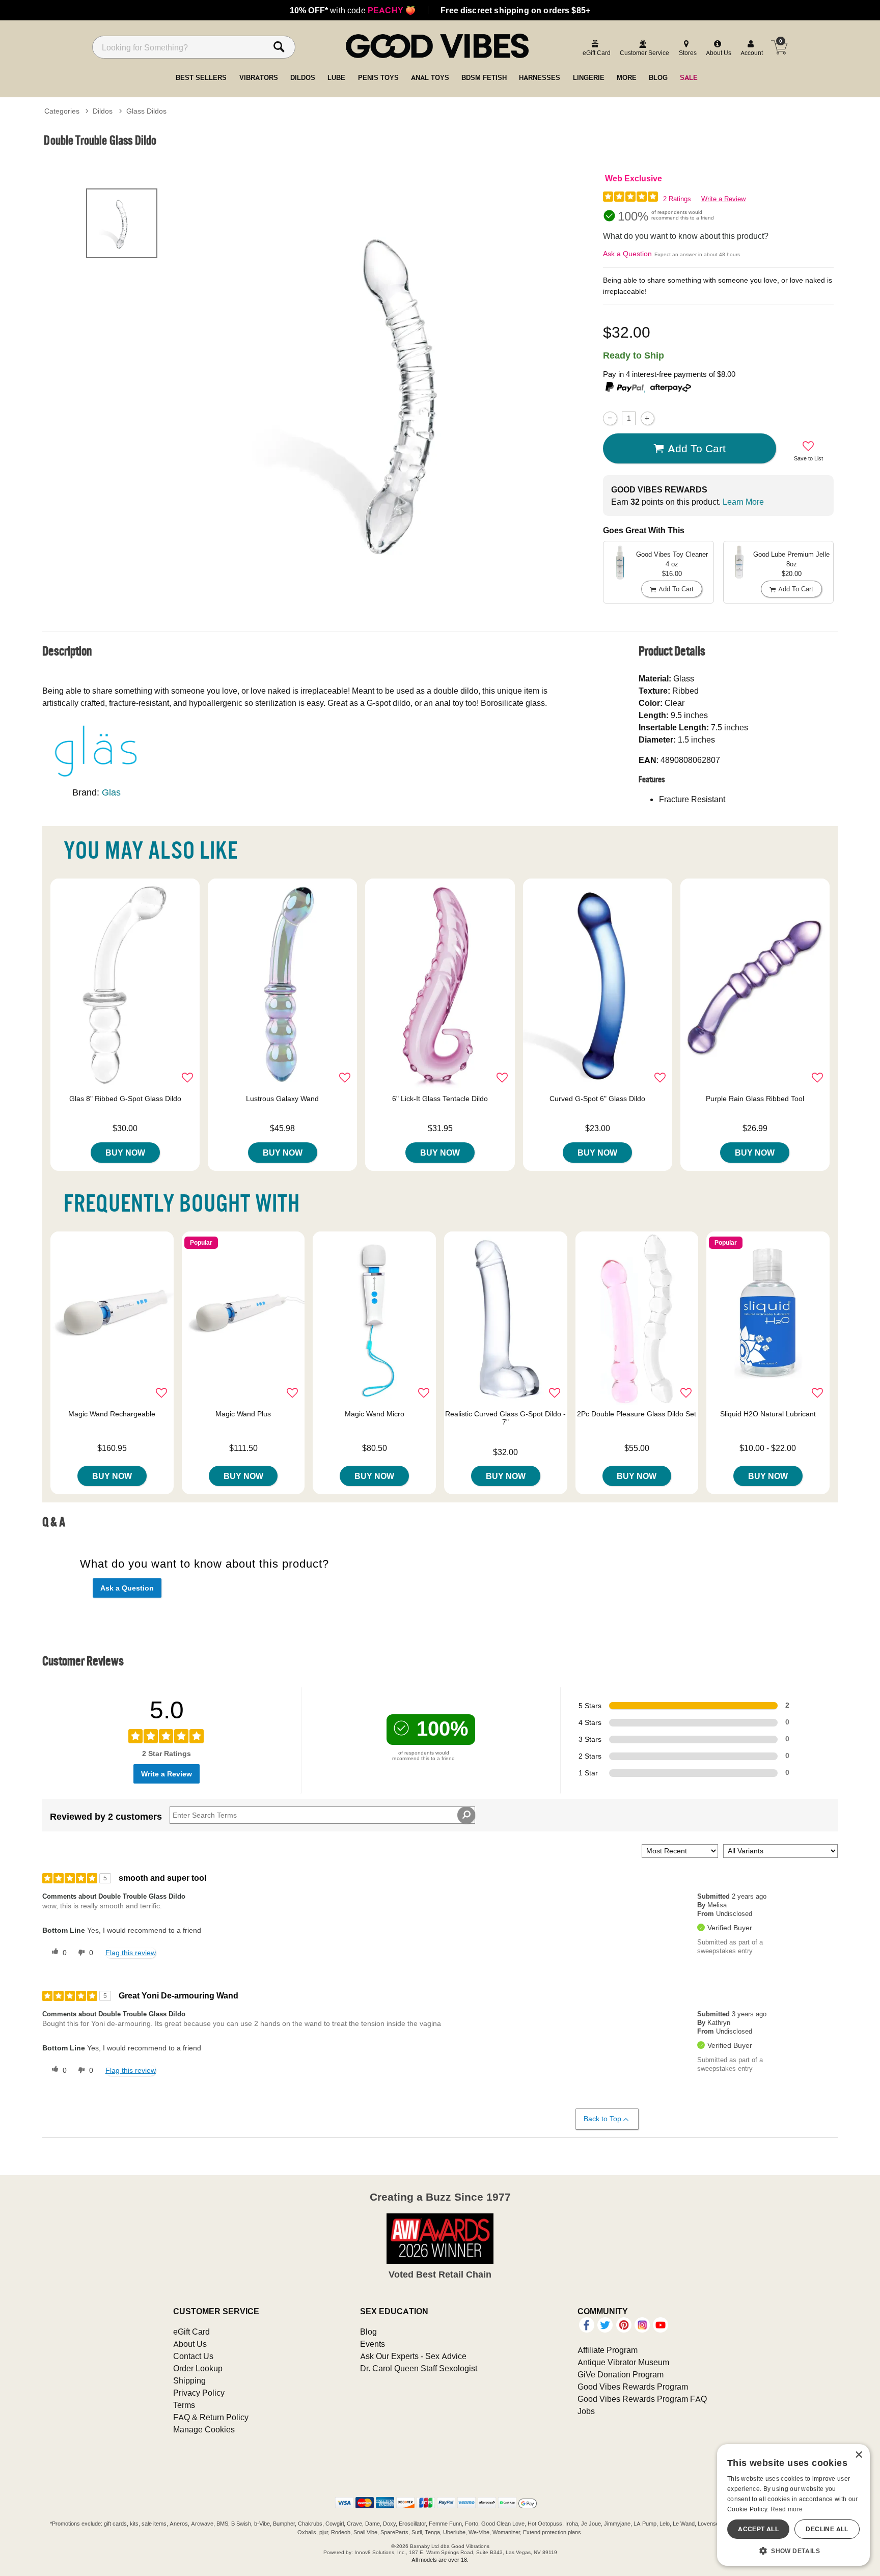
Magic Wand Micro (375, 1414)
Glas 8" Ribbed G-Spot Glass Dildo (125, 1099)
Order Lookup (198, 2368)
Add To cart (697, 448)
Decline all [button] (827, 2529)
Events (373, 2344)
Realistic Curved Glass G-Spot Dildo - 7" (505, 1418)
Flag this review (131, 1953)
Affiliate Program (608, 2350)
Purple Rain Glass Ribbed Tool (755, 1099)
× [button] (858, 2455)
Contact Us (193, 2356)
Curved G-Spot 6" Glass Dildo (597, 1099)
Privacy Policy (199, 2393)
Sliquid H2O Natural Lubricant (768, 1414)
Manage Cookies (204, 2429)
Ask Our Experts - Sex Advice (413, 2356)
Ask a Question (627, 254)
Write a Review (723, 199)
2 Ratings (677, 199)
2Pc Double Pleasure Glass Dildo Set (637, 1414)
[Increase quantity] (648, 418)
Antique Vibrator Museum (623, 2362)
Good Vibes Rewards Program (633, 2387)
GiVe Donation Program (621, 2374)
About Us (190, 2344)
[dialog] (793, 2505)
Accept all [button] (758, 2529)
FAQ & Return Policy (211, 2417)
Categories (62, 111)
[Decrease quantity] (610, 418)
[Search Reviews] (466, 1815)
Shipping (189, 2380)
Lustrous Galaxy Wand (282, 1099)
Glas (111, 792)
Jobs (586, 2411)
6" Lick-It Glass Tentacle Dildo (440, 1099)
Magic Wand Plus (243, 1414)
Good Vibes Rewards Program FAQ (642, 2399)
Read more (787, 2509)
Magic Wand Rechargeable (112, 1414)
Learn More (743, 502)
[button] (793, 2551)
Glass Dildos (146, 111)
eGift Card (191, 2332)
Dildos (103, 111)
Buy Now (125, 1153)
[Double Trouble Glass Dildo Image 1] (400, 389)
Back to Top (602, 2119)
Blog (368, 2332)
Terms (184, 2405)
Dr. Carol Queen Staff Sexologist (419, 2368)
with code (353, 10)
